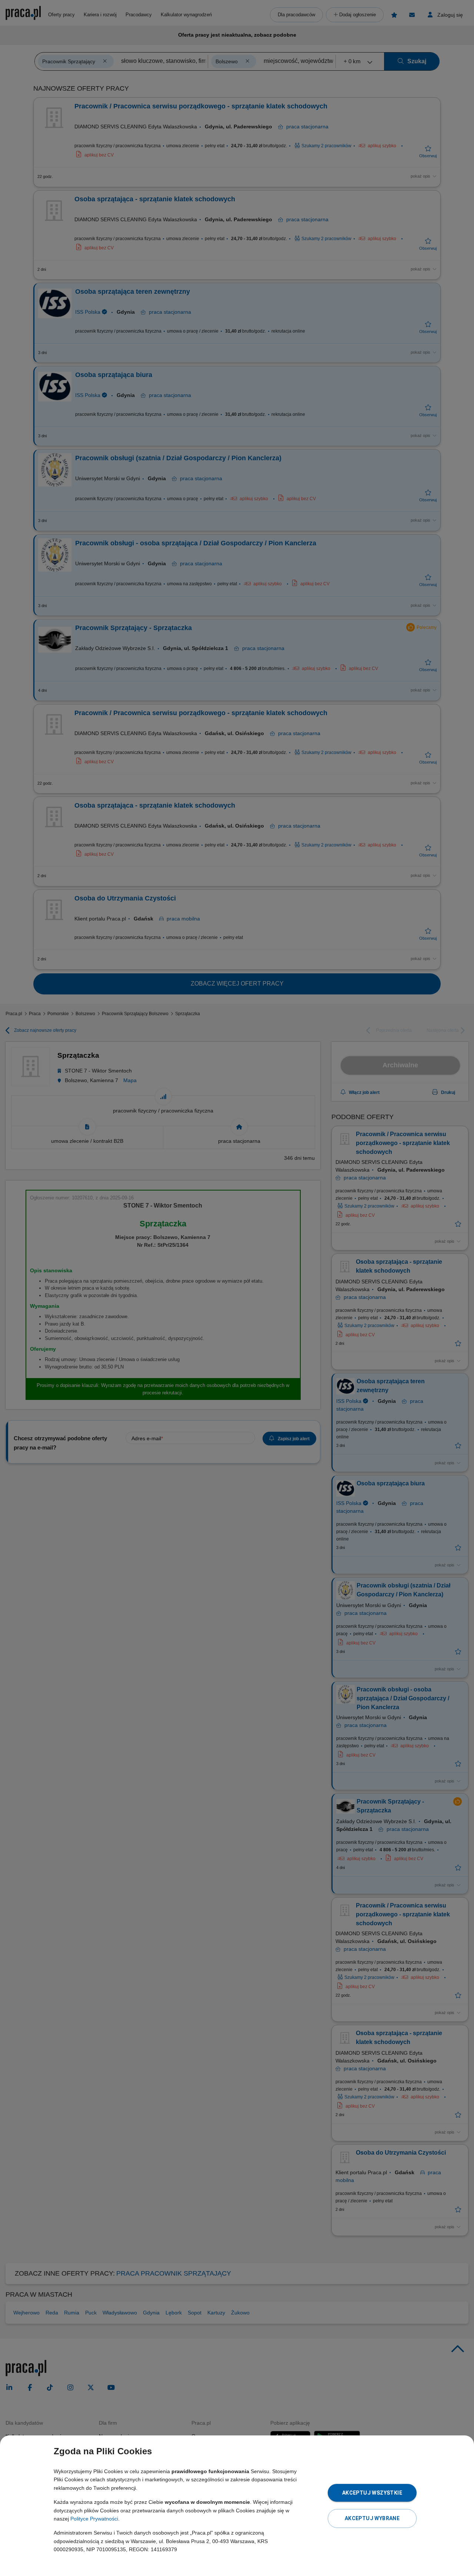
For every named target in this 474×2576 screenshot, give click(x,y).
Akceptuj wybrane (372, 2518)
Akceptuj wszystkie (372, 2493)
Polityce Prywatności (94, 2519)
